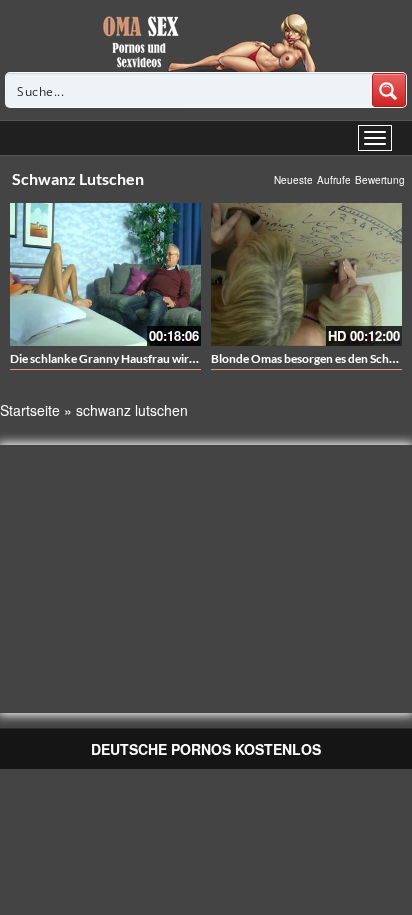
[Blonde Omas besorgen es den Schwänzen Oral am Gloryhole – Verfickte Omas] (306, 274)
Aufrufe (334, 180)
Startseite (30, 410)
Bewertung (380, 180)
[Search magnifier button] (389, 90)
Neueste (293, 180)
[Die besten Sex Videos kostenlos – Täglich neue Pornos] (206, 42)
